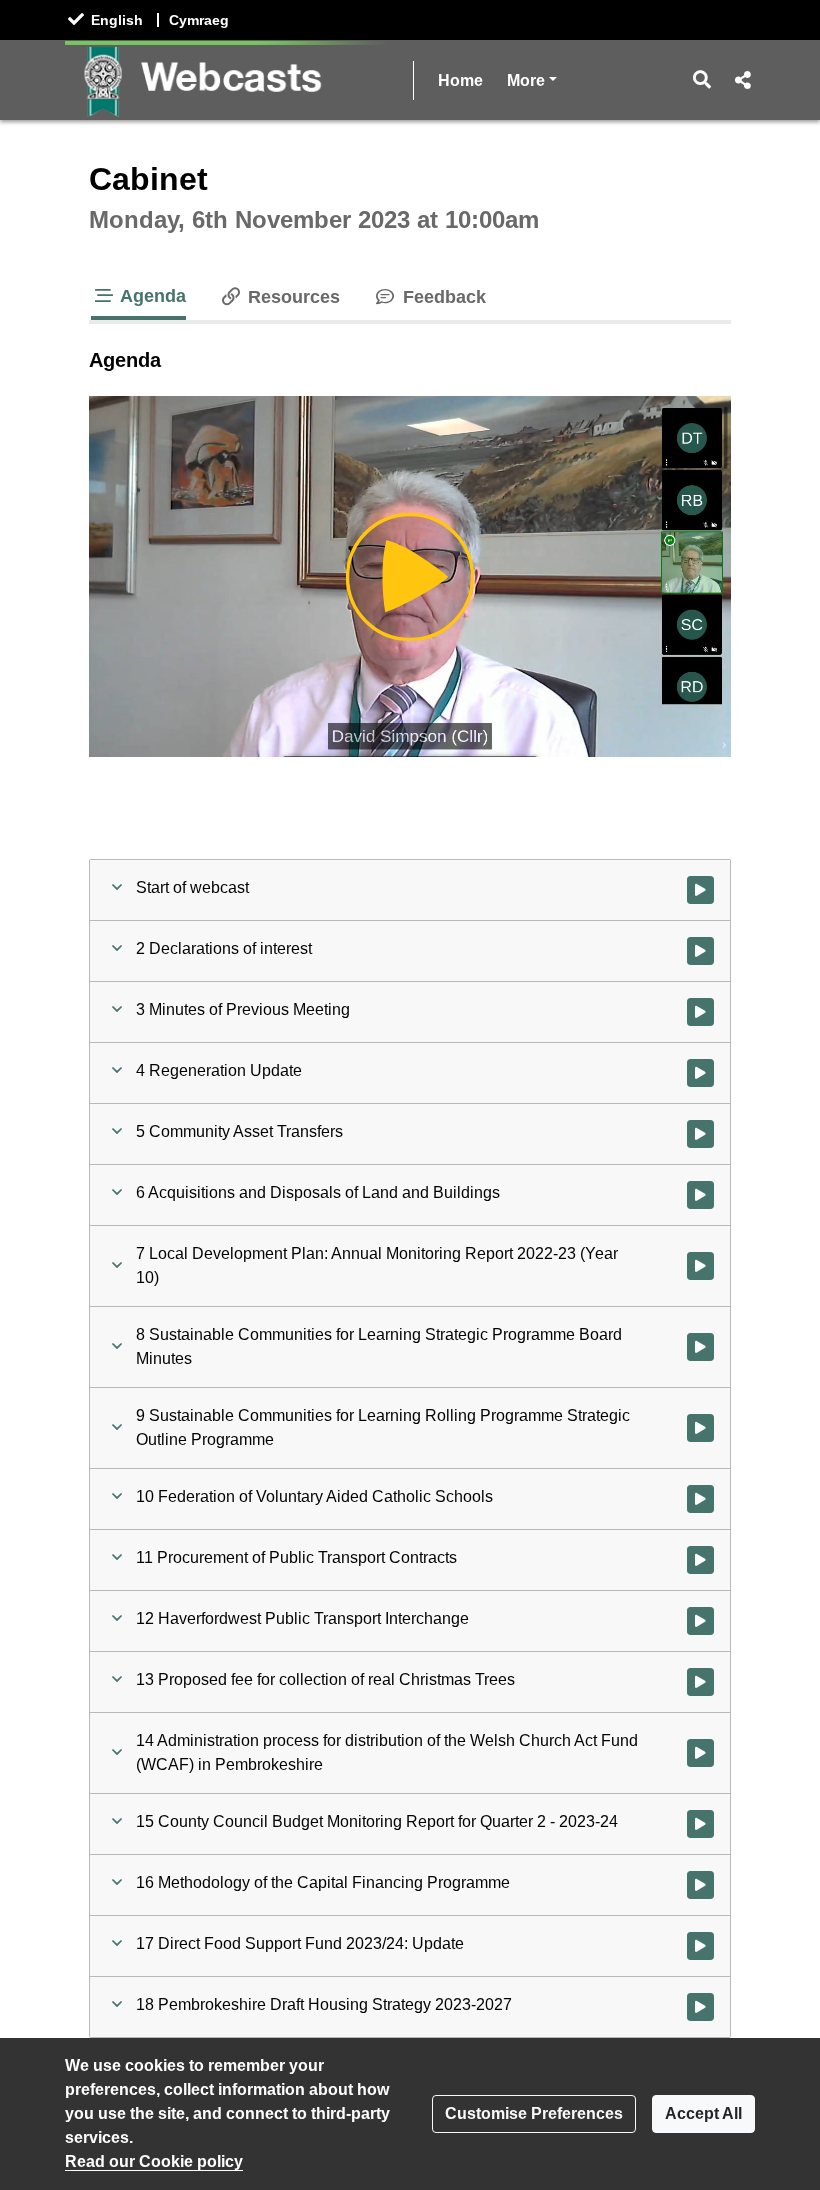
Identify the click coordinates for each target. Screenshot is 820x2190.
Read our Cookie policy (154, 2161)
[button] (702, 80)
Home (460, 80)
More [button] (532, 80)
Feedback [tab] (441, 297)
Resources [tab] (291, 297)
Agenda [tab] (151, 296)
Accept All (703, 2113)
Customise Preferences (534, 2113)
